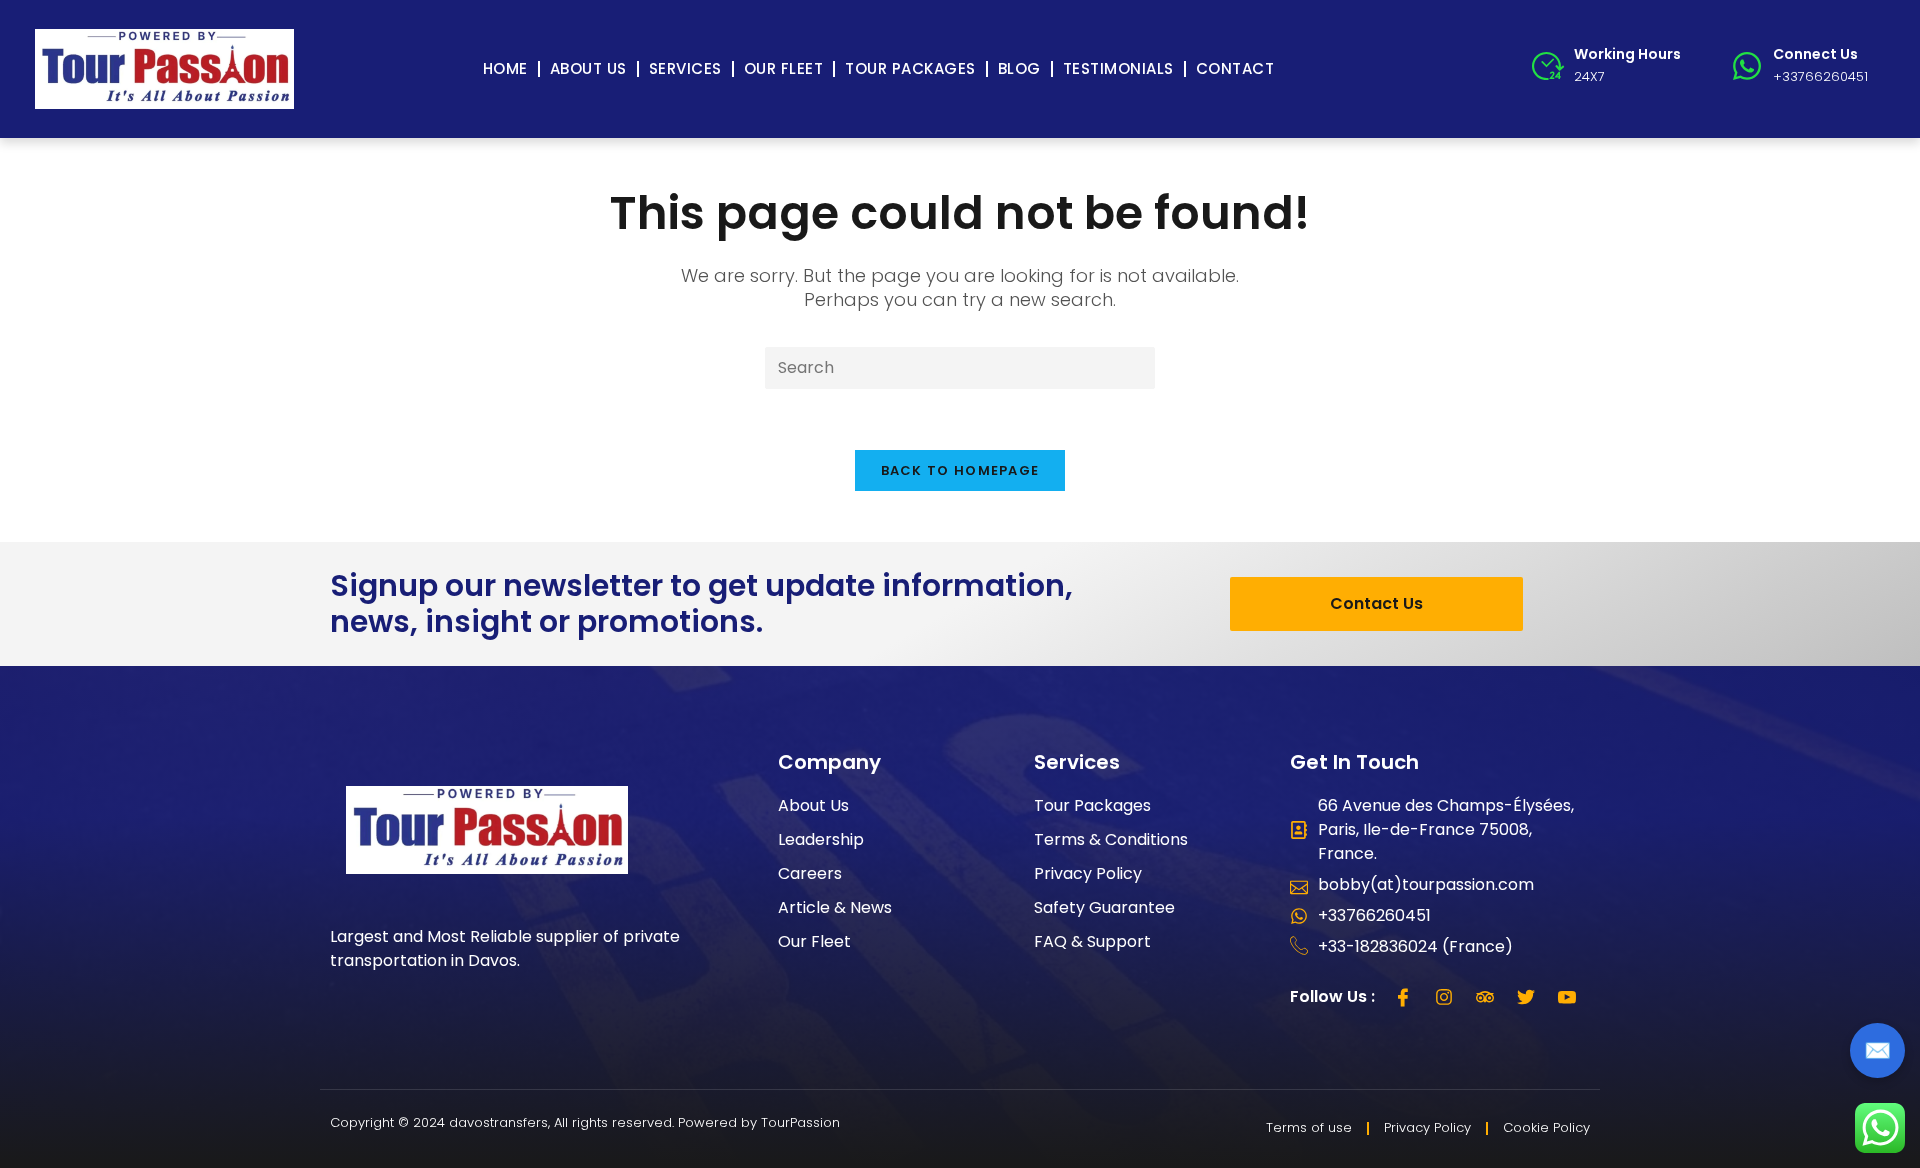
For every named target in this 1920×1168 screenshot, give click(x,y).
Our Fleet (784, 68)
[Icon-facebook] (1403, 997)
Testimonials (1118, 68)
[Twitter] (1526, 997)
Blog (1019, 68)
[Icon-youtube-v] (1567, 997)
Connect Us (1815, 54)
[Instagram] (1444, 997)
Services (685, 68)
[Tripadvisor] (1485, 997)
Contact (1235, 68)
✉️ (1877, 1050)
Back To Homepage (960, 470)
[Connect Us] (1747, 66)
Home (505, 68)
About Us (588, 68)
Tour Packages (910, 68)
